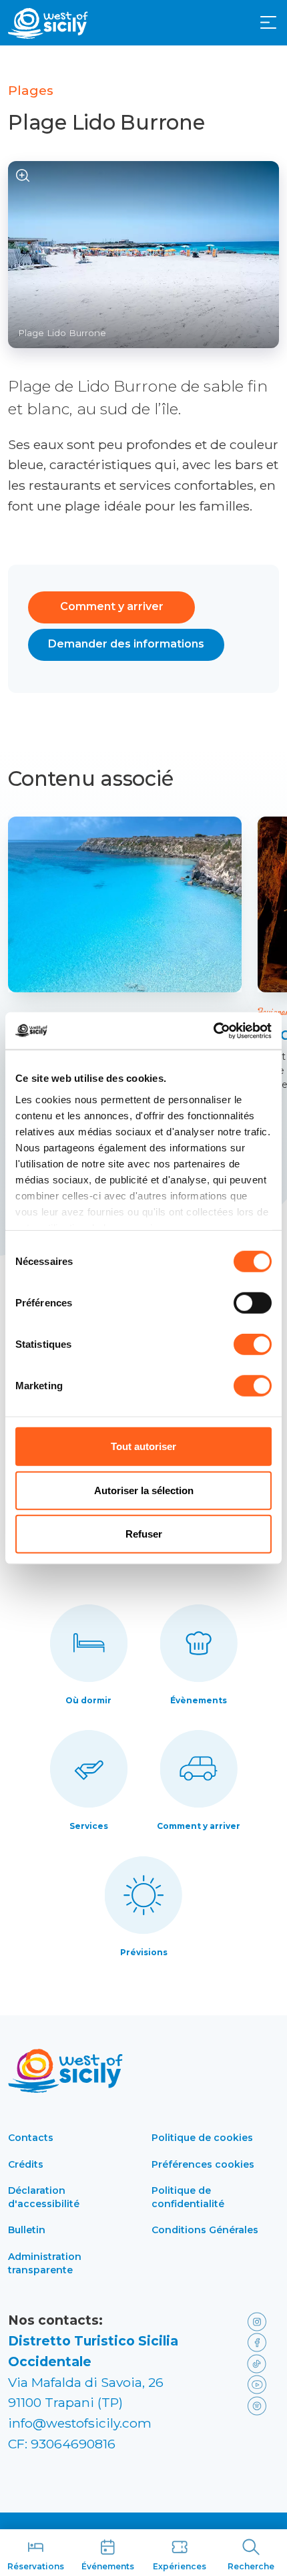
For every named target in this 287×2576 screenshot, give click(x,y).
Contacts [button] (31, 2138)
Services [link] (89, 1826)
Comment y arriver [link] (199, 1826)
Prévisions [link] (144, 1952)
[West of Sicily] (48, 23)
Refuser (144, 1534)
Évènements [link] (199, 1700)
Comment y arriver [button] (112, 606)
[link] (125, 904)
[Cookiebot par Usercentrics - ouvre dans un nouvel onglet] (213, 1030)
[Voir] (23, 176)
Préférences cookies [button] (203, 2164)
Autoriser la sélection (144, 1490)
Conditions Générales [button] (205, 2230)
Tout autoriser (143, 1446)
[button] (268, 23)
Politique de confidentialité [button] (188, 2197)
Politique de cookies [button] (202, 2138)
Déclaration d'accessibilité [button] (44, 2197)
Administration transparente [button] (45, 2263)
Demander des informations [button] (126, 644)
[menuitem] (268, 21)
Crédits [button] (26, 2164)
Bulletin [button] (27, 2230)
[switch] (253, 1303)
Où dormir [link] (88, 1700)
